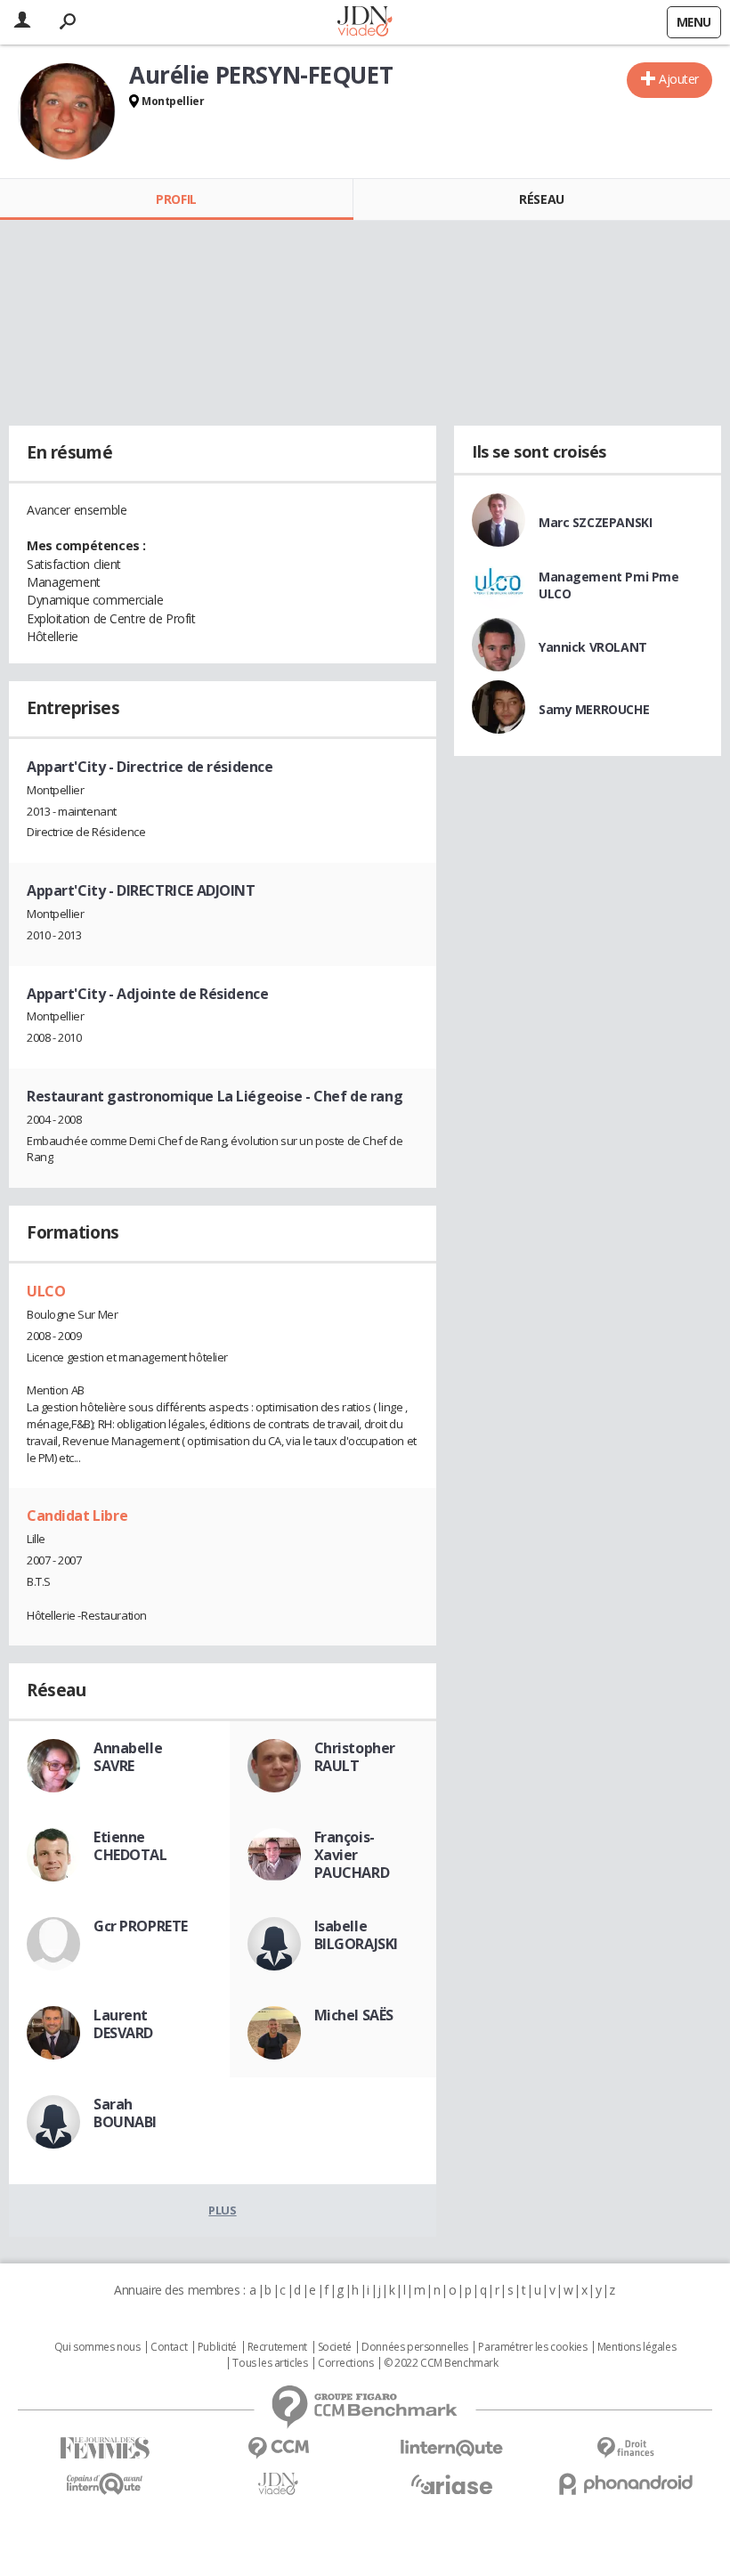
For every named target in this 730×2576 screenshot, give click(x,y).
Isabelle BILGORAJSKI (356, 1935)
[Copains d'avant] (105, 2484)
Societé (335, 2347)
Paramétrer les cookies (532, 2347)
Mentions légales (637, 2347)
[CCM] (278, 2448)
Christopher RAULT (355, 1757)
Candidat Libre (77, 1516)
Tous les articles (270, 2363)
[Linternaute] (452, 2448)
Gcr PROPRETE (141, 1926)
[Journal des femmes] (105, 2448)
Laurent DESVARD (123, 2024)
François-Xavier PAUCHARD (352, 1855)
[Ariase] (452, 2484)
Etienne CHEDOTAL (130, 1846)
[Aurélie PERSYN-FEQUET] (67, 111)
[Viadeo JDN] (278, 2484)
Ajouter (679, 79)
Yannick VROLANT (593, 647)
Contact (169, 2347)
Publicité (217, 2347)
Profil (176, 199)
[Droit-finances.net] (625, 2448)
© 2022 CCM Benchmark (441, 2363)
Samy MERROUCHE (594, 709)
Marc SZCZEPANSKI (595, 522)
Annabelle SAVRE (128, 1757)
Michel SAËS (354, 2015)
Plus (222, 2210)
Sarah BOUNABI (125, 2113)
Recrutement (277, 2347)
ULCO (46, 1291)
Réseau (541, 199)
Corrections (345, 2363)
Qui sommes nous (97, 2347)
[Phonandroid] (625, 2484)
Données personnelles (415, 2347)
